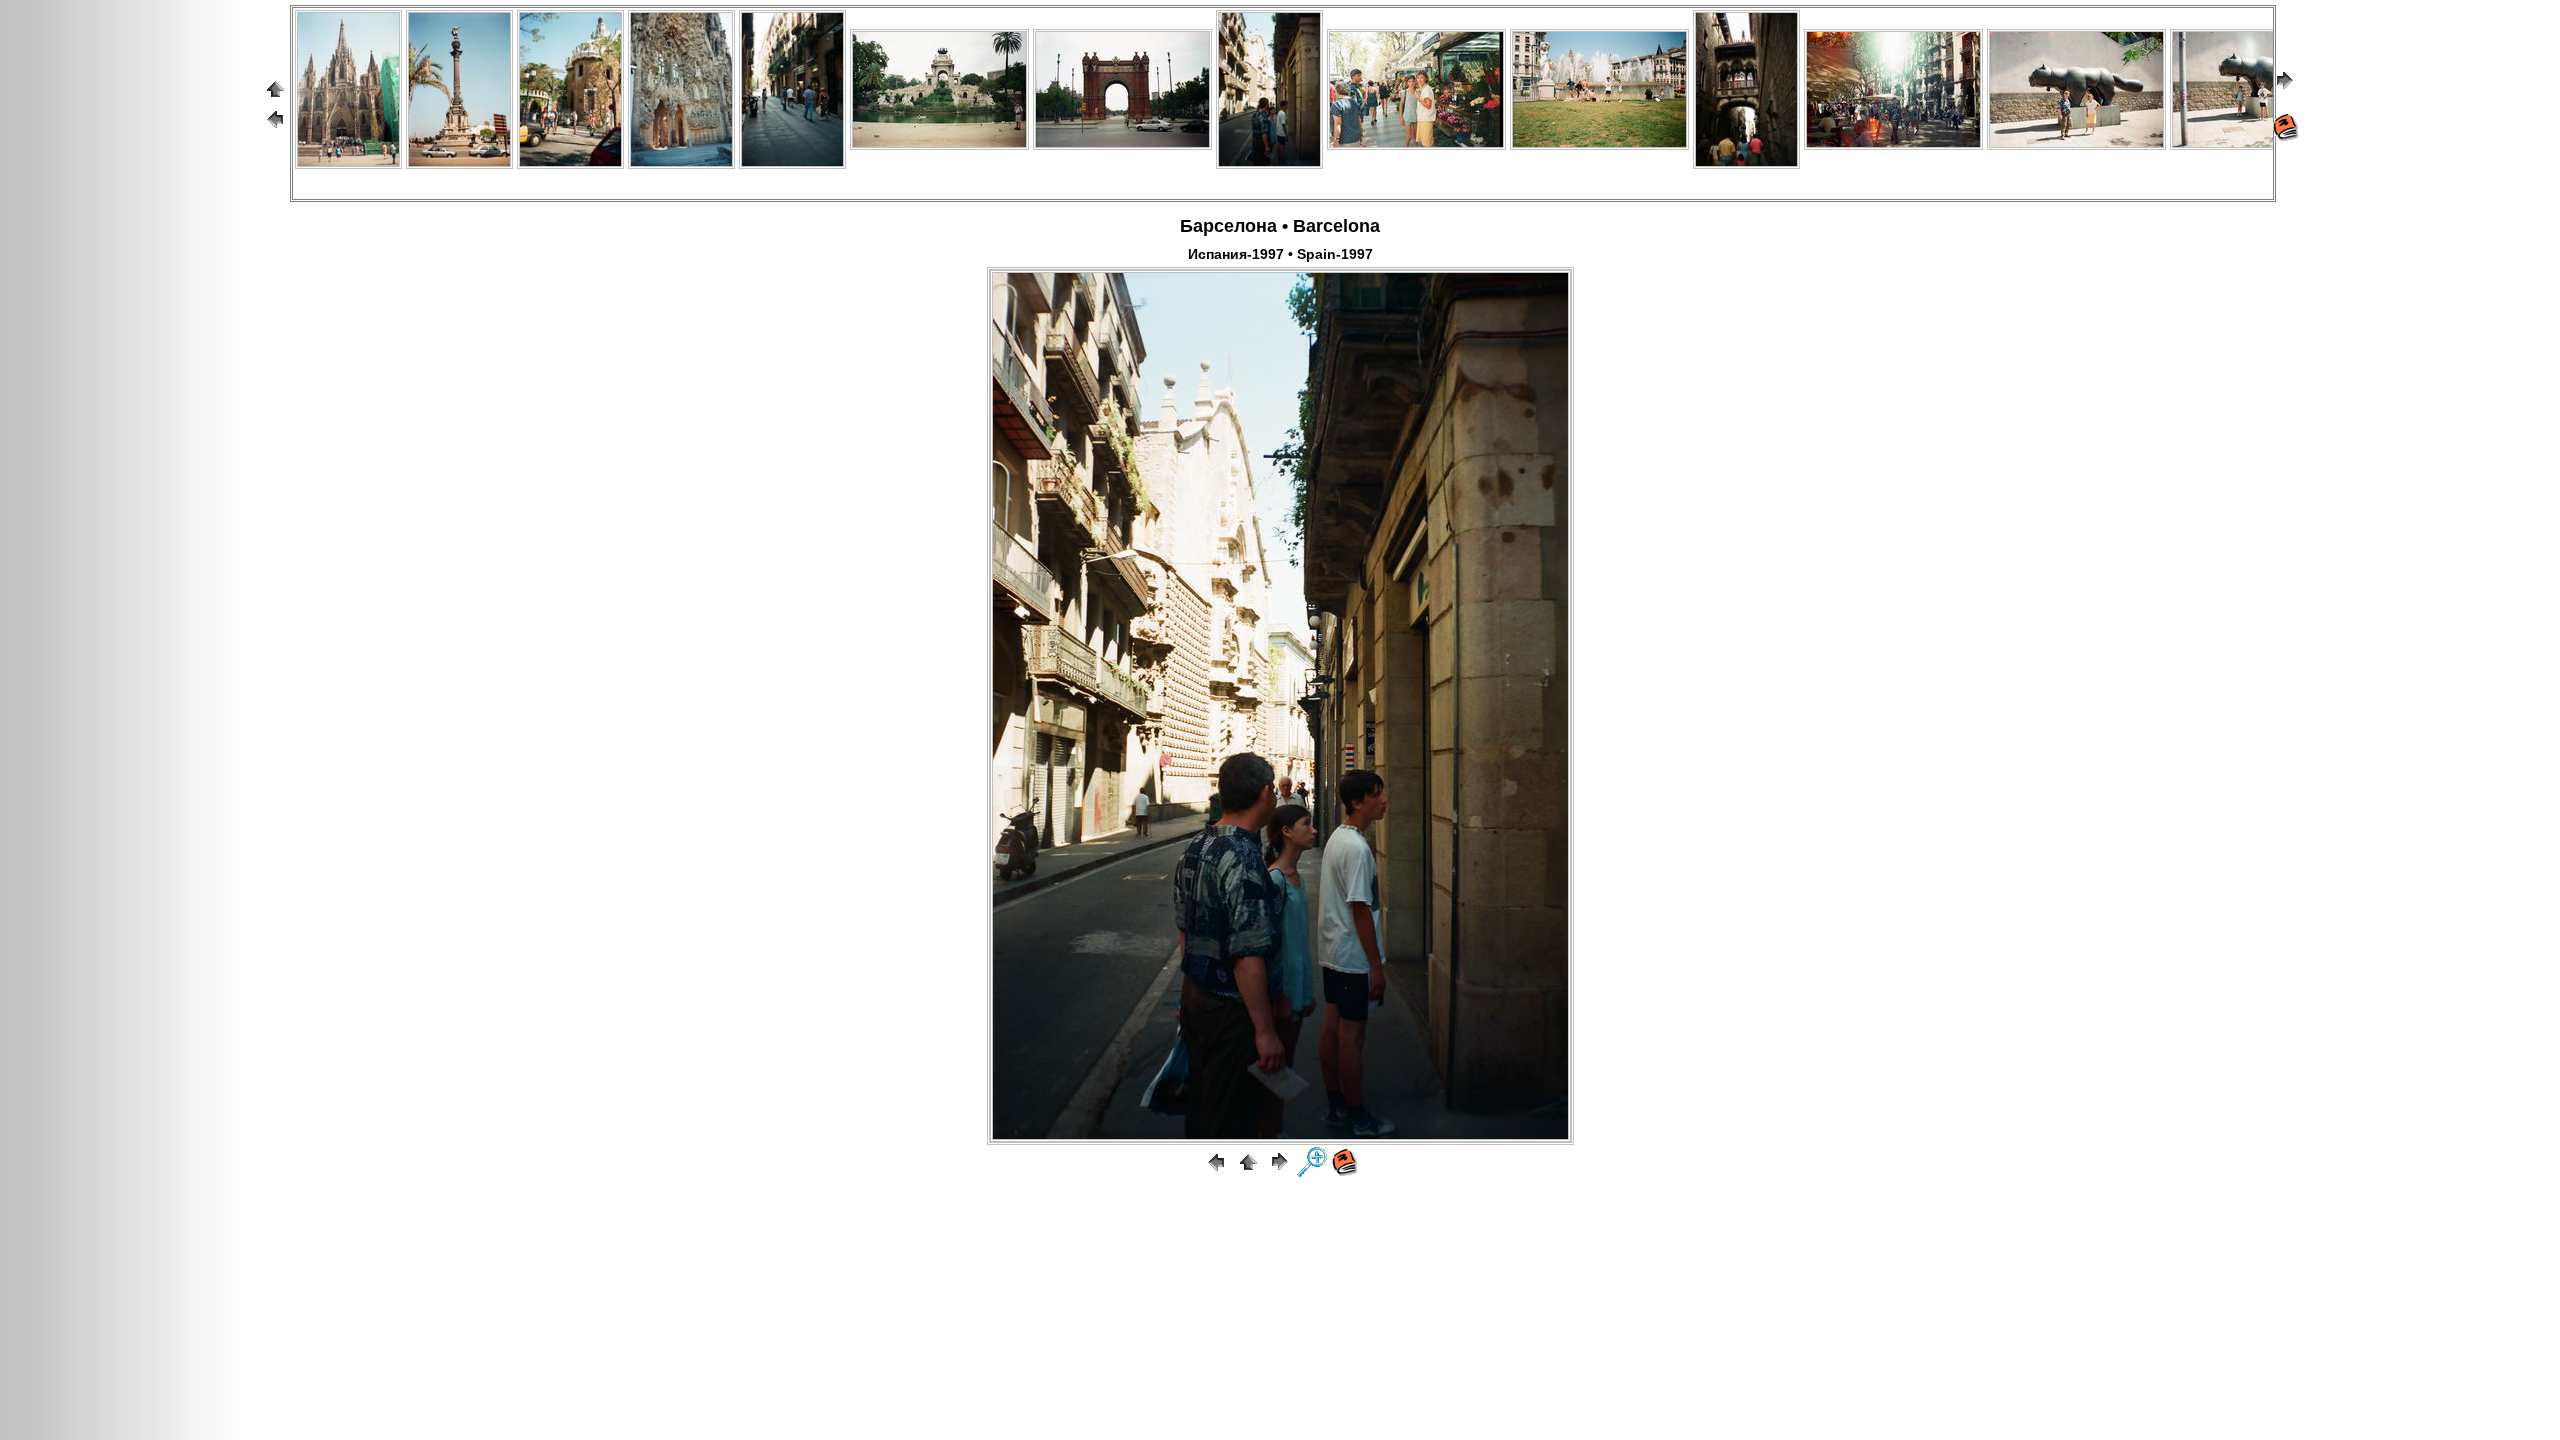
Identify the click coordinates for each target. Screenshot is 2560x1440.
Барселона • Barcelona (1280, 226)
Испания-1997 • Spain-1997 (1280, 254)
